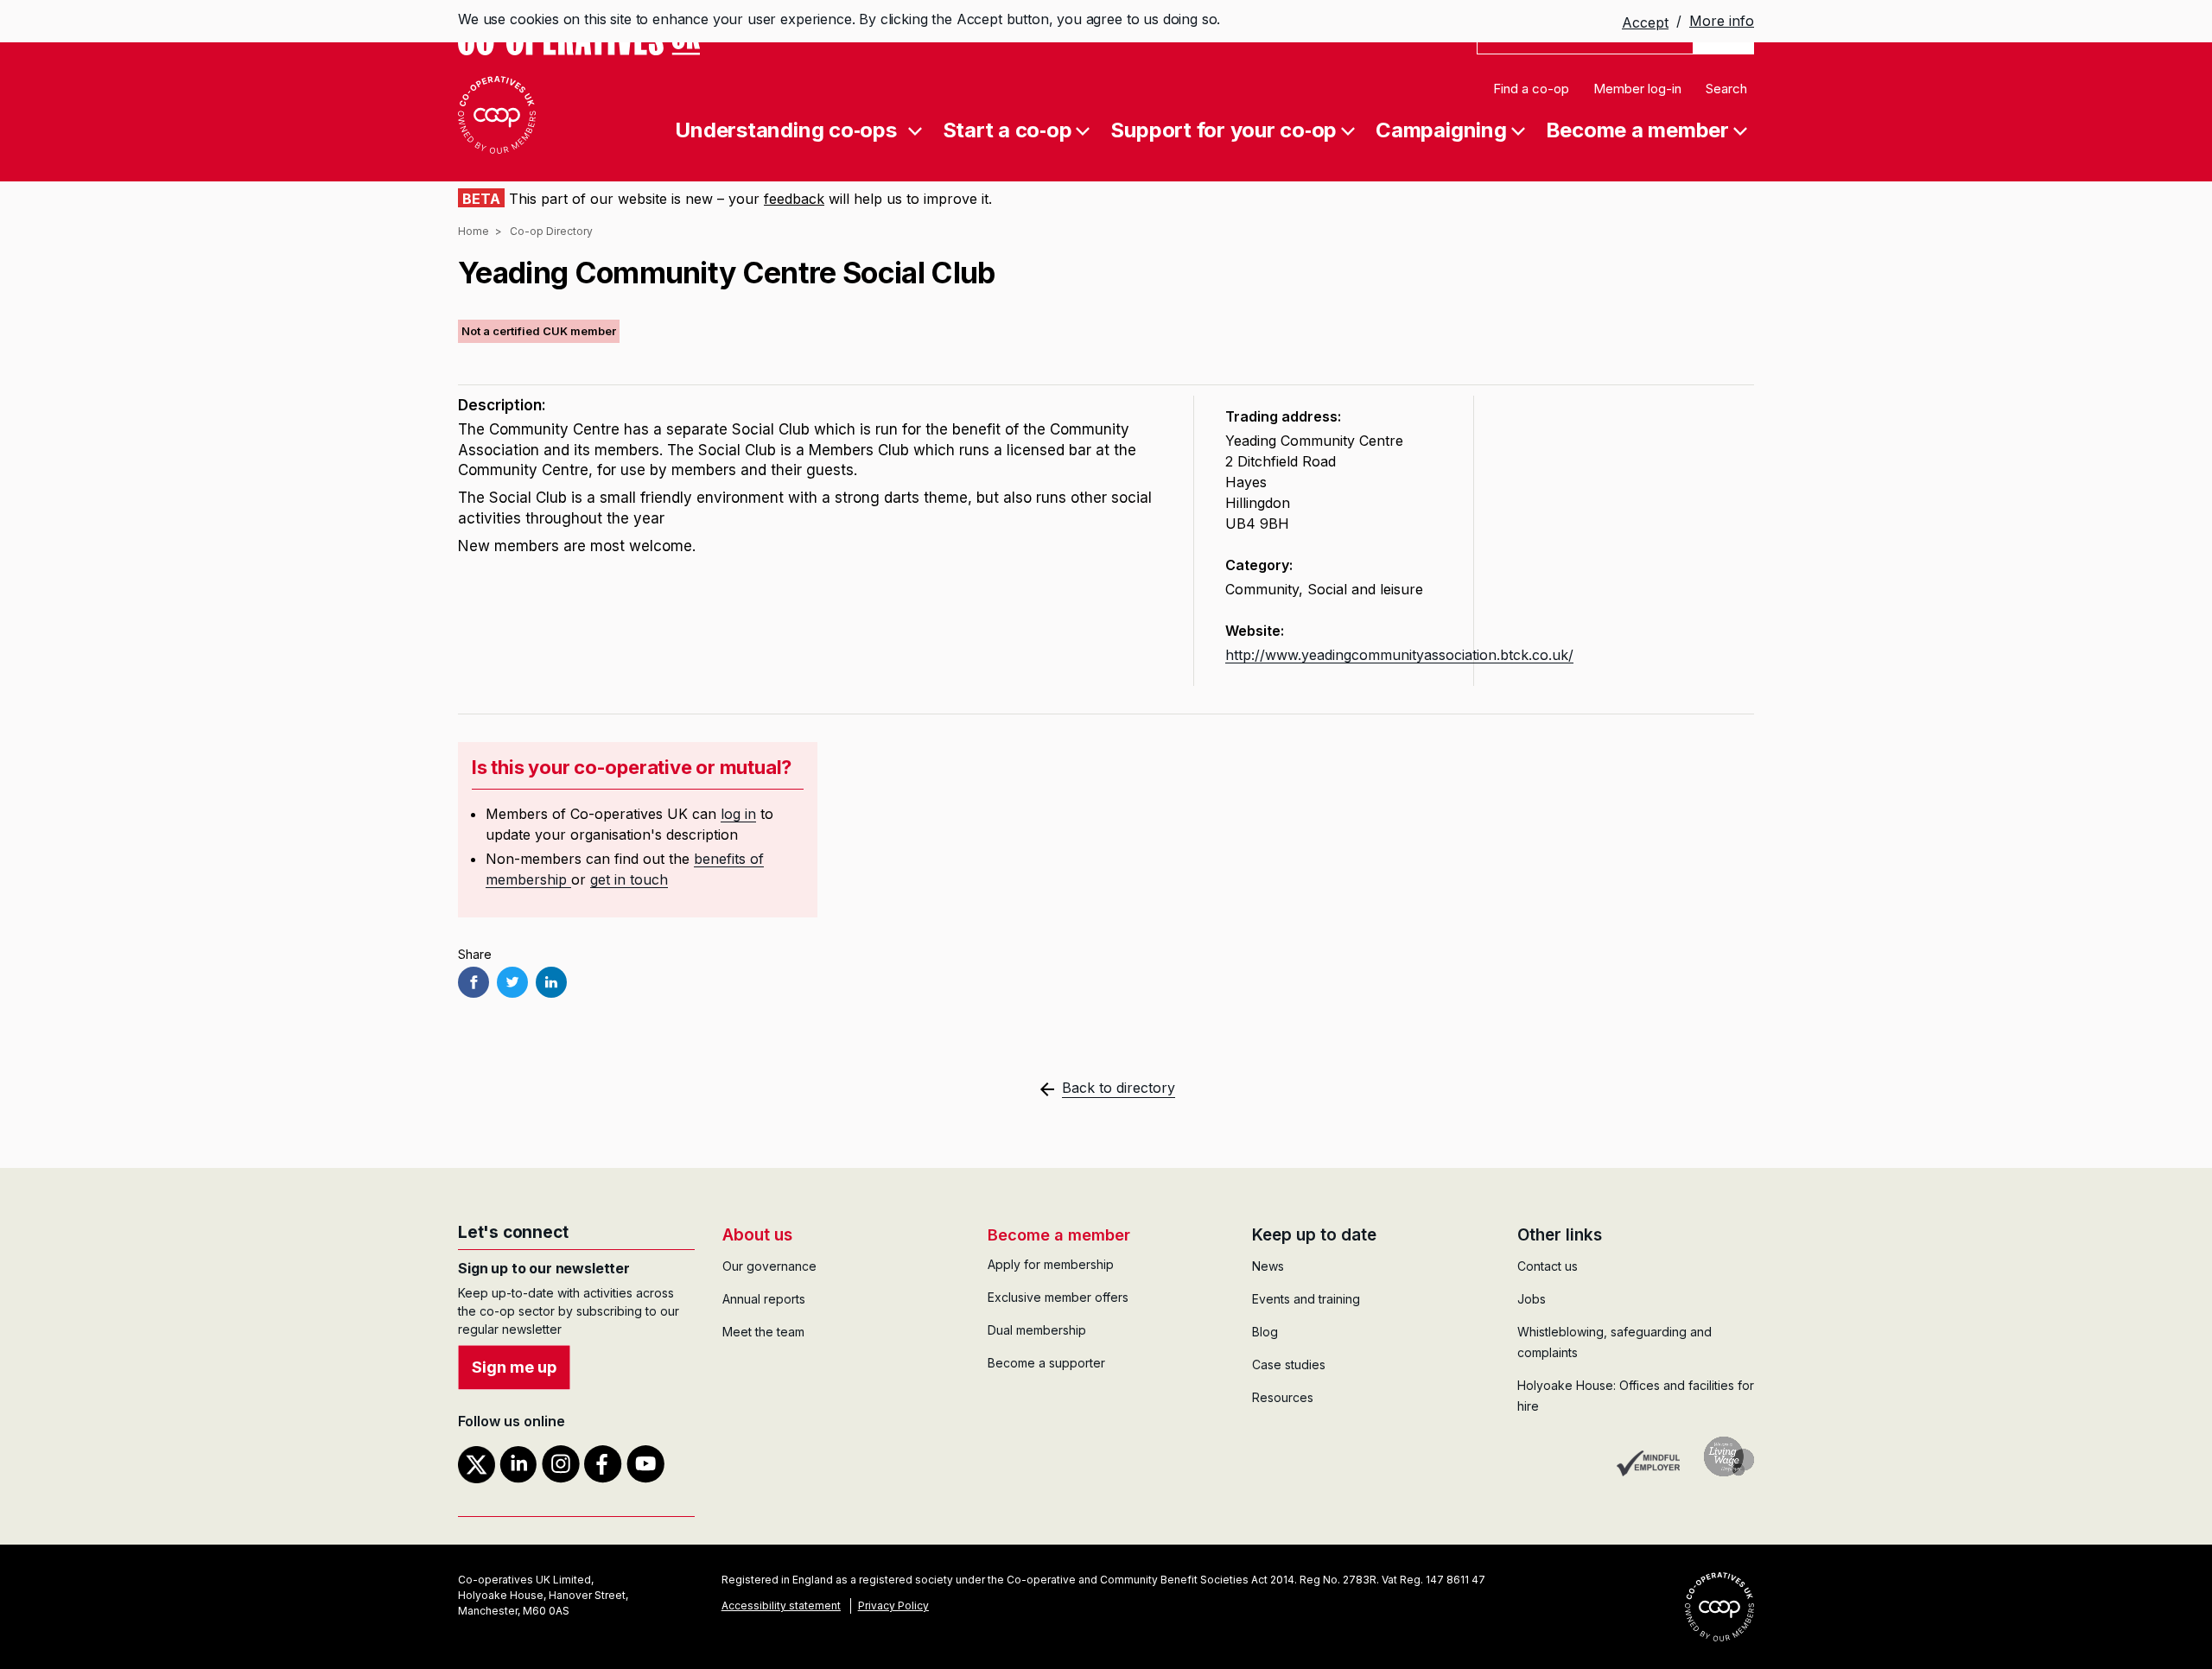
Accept (1645, 22)
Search (1726, 89)
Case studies (1289, 1364)
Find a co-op (1531, 89)
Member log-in (1637, 89)
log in (738, 814)
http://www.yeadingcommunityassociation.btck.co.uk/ (1399, 655)
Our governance (769, 1266)
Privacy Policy (893, 1606)
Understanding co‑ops (785, 129)
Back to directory (1119, 1088)
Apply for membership (1051, 1264)
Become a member (1637, 129)
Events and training (1306, 1299)
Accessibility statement (781, 1606)
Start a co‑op (1007, 129)
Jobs (1532, 1299)
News (1268, 1266)
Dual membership (1037, 1330)
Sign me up (514, 1367)
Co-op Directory (551, 231)
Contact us (1548, 1266)
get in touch (629, 879)
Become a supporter (1046, 1363)
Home (474, 231)
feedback (794, 199)
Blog (1265, 1332)
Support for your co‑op (1224, 129)
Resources (1283, 1397)
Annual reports (764, 1299)
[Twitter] (512, 982)
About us (757, 1235)
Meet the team (763, 1332)
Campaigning (1441, 129)
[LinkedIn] (551, 982)
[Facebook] (474, 982)
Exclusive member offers (1058, 1297)
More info (1722, 21)
